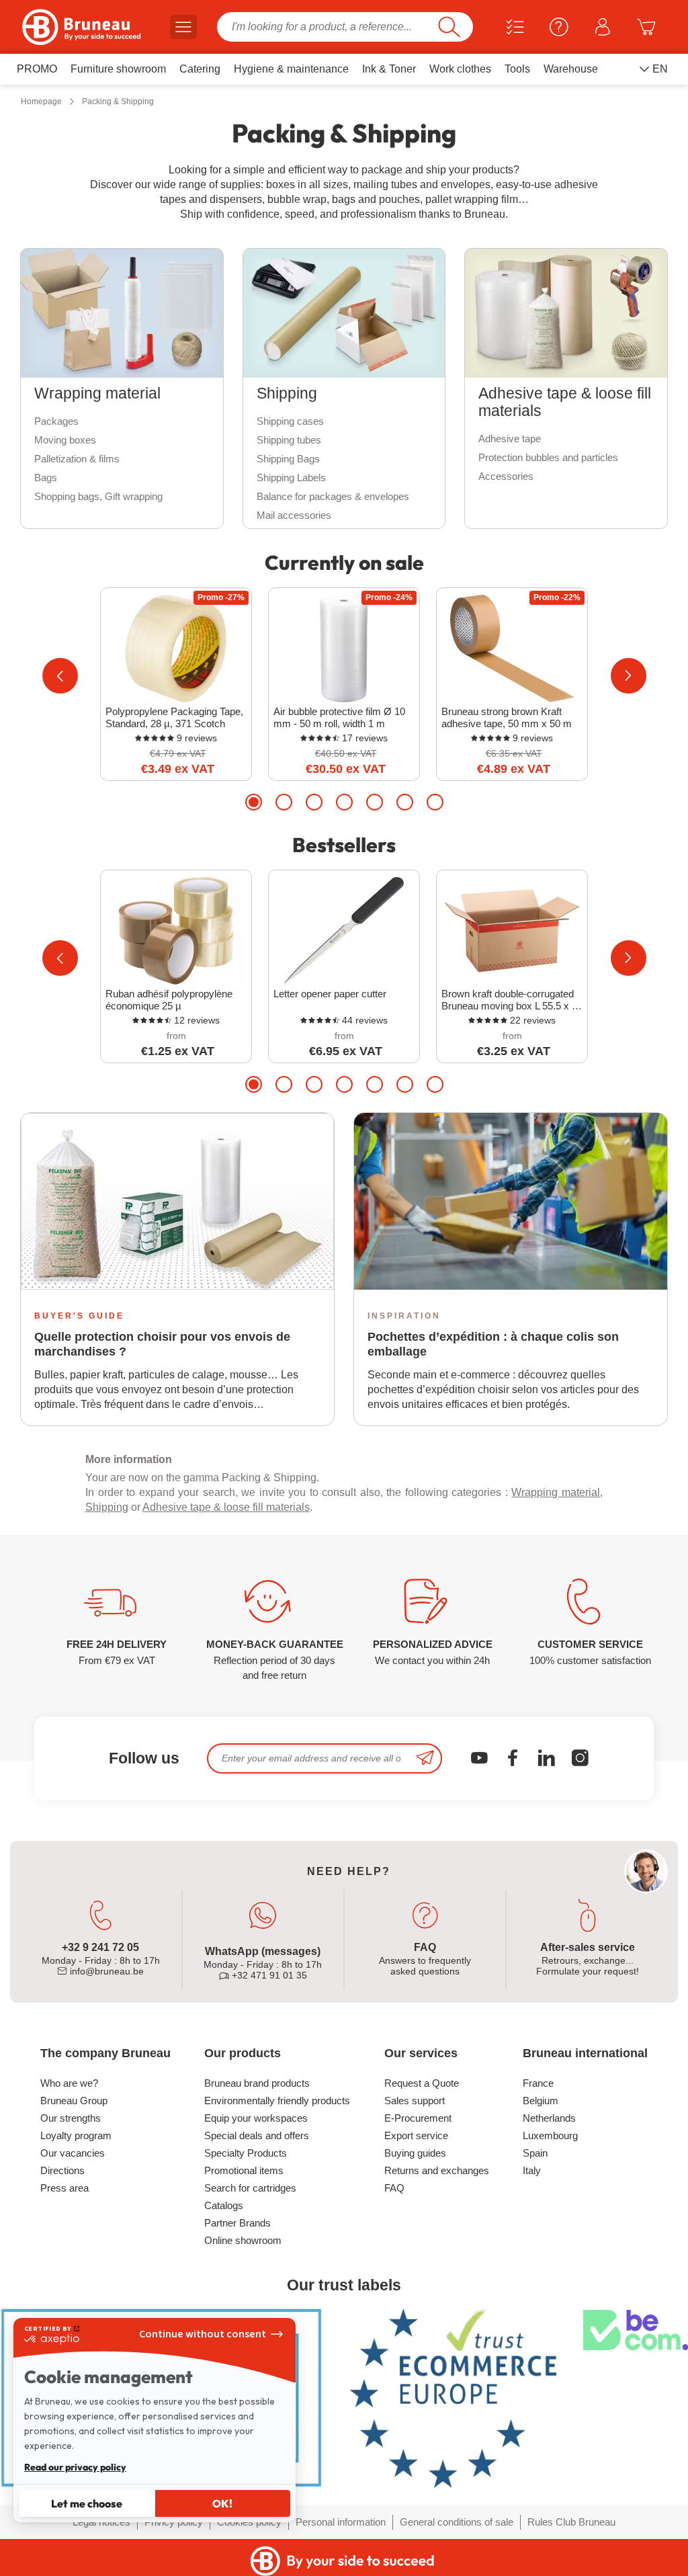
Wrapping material (556, 1492)
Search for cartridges (250, 2188)
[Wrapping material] (122, 313)
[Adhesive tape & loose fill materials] (566, 313)
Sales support (415, 2101)
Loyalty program (76, 2135)
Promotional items (244, 2170)
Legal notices (101, 2522)
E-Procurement (418, 2118)
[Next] (629, 676)
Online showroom (243, 2240)
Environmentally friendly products (277, 2101)
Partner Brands (238, 2223)
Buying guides (415, 2153)
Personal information (341, 2522)
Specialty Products (246, 2153)
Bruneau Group (74, 2101)
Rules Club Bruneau (571, 2522)
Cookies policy (249, 2522)
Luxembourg (550, 2135)
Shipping (107, 1507)
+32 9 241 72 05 (100, 1947)
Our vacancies (73, 2153)
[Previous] (60, 676)
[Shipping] (344, 313)
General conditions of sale (457, 2522)
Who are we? (69, 2083)
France (538, 2083)
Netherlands (549, 2118)
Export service (416, 2135)
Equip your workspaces (256, 2118)
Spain (535, 2153)
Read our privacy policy (75, 2467)
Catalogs (224, 2205)
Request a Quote (422, 2083)
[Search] (449, 27)
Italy (532, 2170)
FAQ (394, 2188)
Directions (62, 2170)
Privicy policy (174, 2522)
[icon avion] (425, 1758)
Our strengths (71, 2118)
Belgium (541, 2101)
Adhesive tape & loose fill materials (226, 1507)
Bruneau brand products (257, 2083)
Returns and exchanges (437, 2170)
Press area (64, 2188)
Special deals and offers (257, 2135)
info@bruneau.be (105, 1971)
